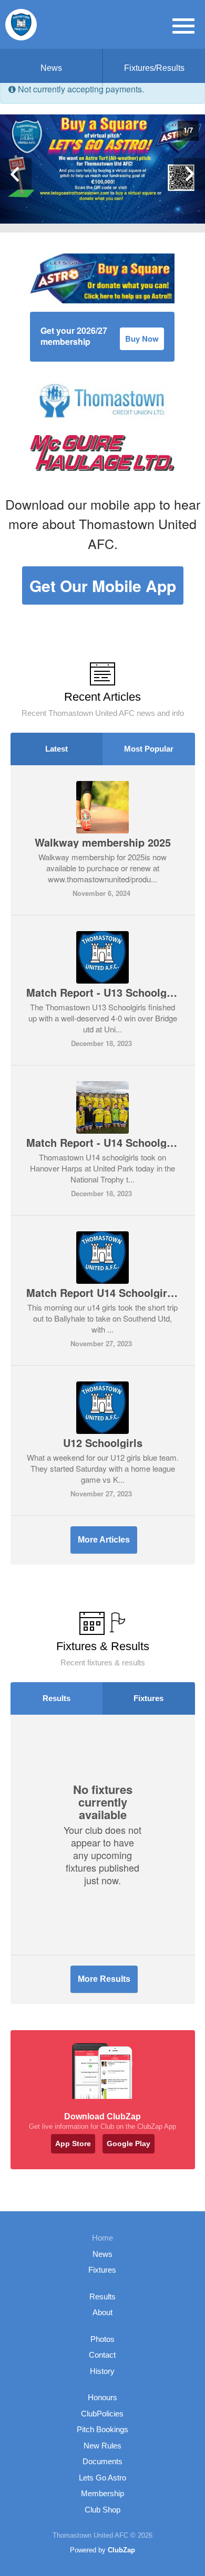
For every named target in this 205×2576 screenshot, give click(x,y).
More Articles (104, 1540)
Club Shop (102, 2510)
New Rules (102, 2446)
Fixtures (148, 1698)
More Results (104, 1979)
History (102, 2371)
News (51, 68)
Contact (102, 2355)
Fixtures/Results (154, 68)
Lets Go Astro (102, 2478)
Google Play (129, 2144)
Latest (57, 749)
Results (57, 1698)
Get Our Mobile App (103, 585)
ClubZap (121, 2550)
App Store (73, 2144)
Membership (102, 2493)
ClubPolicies (102, 2414)
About (102, 2312)
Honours (102, 2397)
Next (189, 174)
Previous (16, 174)
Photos (102, 2339)
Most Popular (149, 749)
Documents (102, 2461)
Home (102, 2238)
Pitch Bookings (102, 2429)
